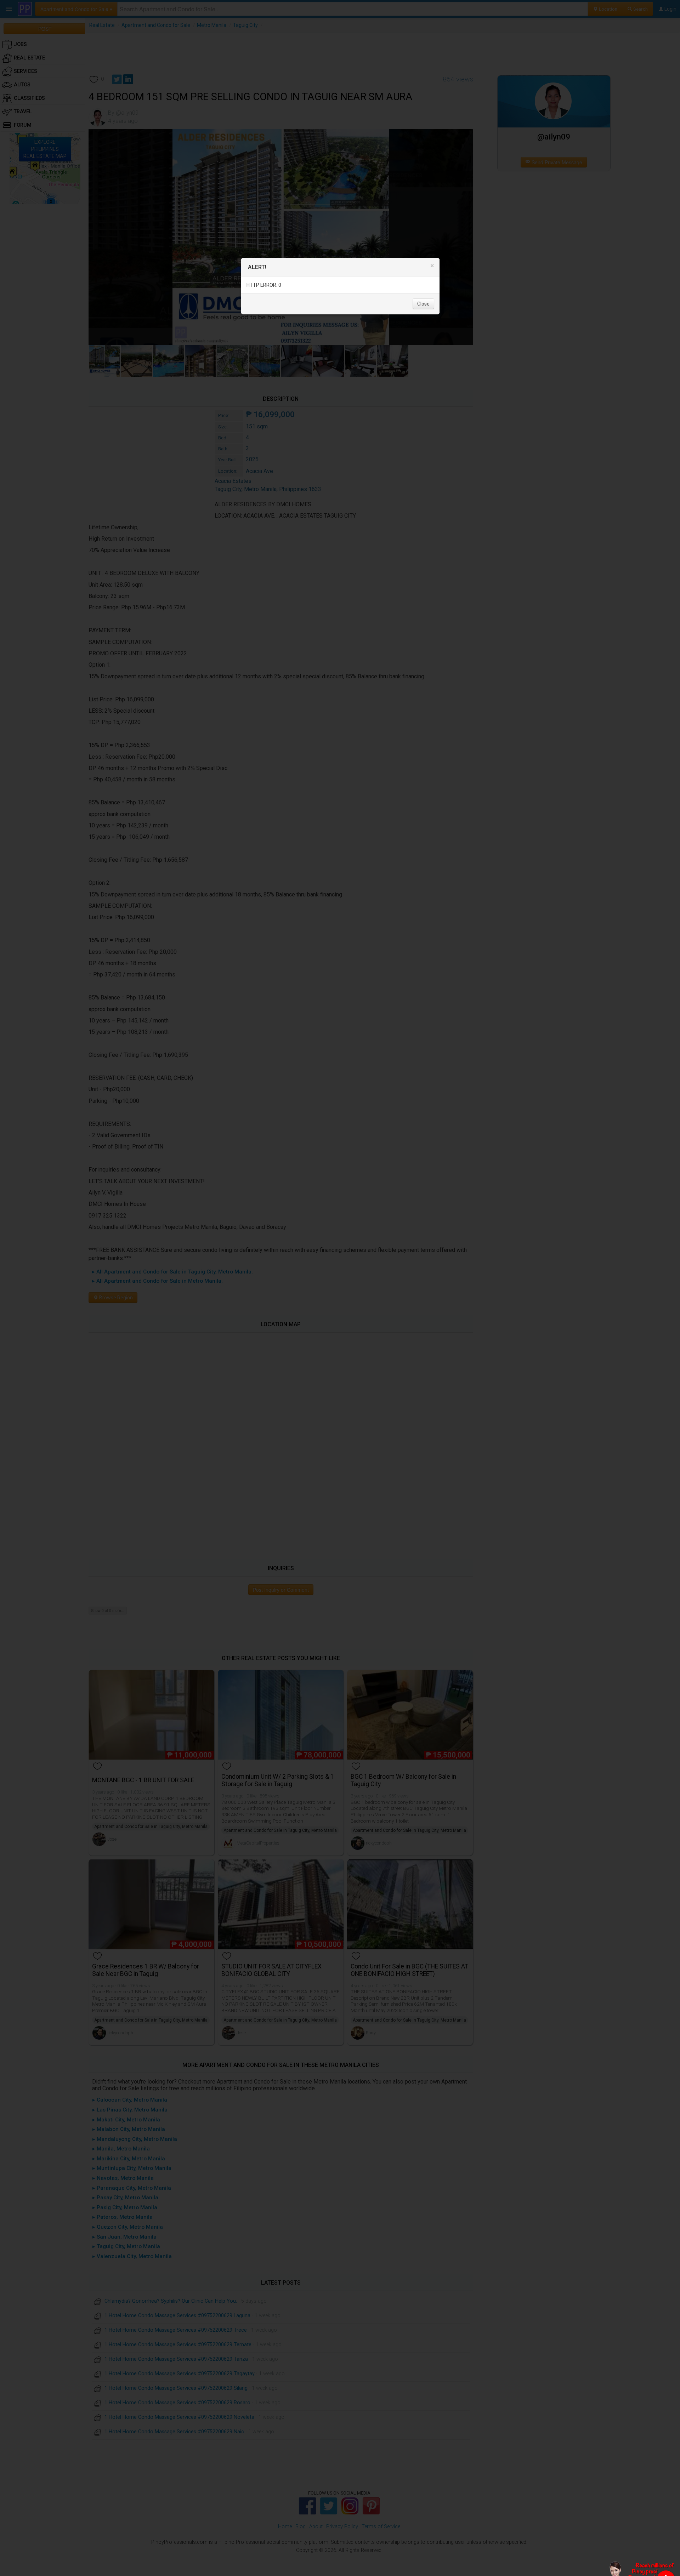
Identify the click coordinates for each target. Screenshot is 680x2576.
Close (423, 303)
